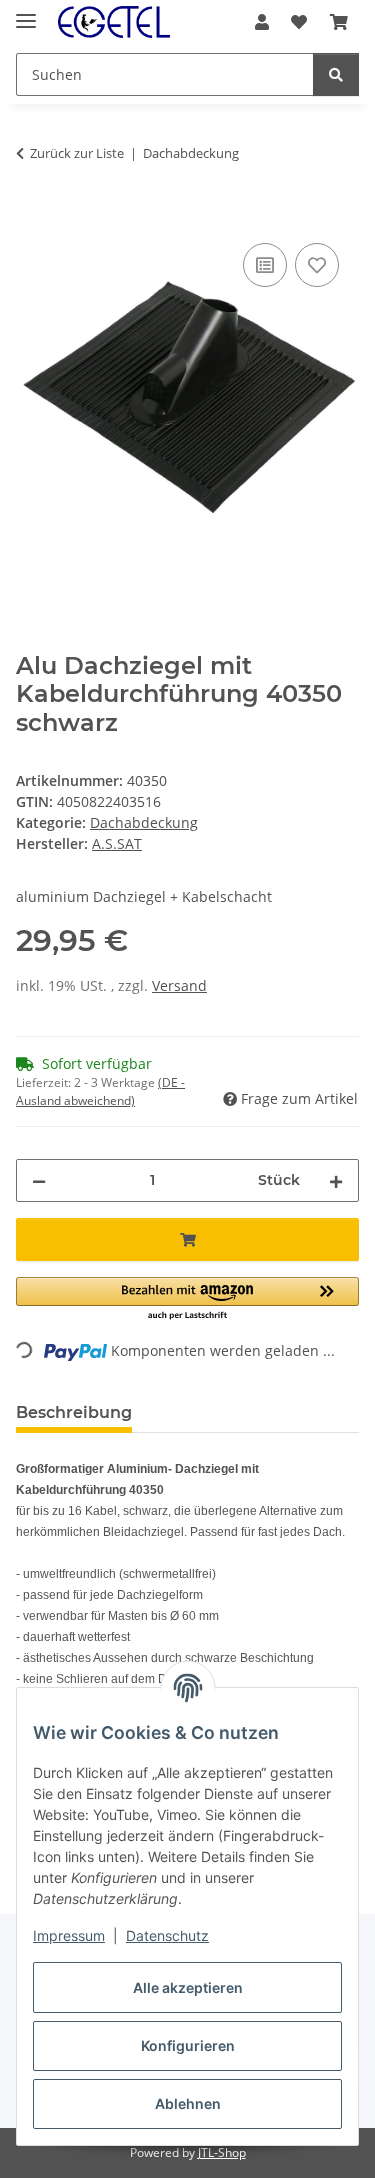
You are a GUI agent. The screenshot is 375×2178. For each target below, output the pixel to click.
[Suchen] (336, 74)
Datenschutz (167, 1935)
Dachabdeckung (144, 822)
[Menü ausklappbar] (26, 12)
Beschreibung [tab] (74, 1412)
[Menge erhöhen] (336, 1180)
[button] (262, 22)
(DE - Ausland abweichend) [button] (100, 1091)
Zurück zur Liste (77, 153)
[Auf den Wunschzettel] (317, 265)
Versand (179, 985)
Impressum (69, 1935)
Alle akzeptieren (188, 1987)
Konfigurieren (188, 2045)
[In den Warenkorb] (32, 216)
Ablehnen (188, 2103)
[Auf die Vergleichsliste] (265, 265)
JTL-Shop (222, 2152)
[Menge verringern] (39, 1180)
